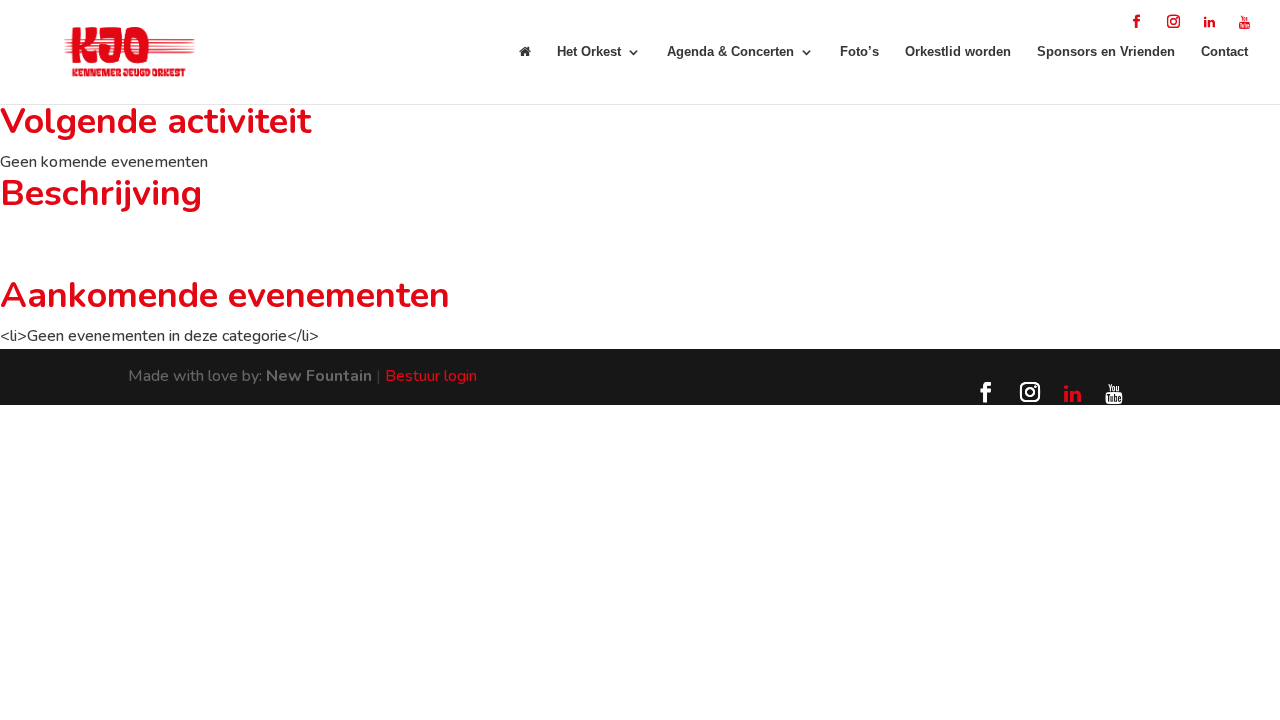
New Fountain (319, 376)
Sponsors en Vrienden (1106, 52)
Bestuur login (431, 376)
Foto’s (859, 52)
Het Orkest (589, 52)
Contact (1224, 52)
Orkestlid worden (958, 52)
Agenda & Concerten (730, 52)
